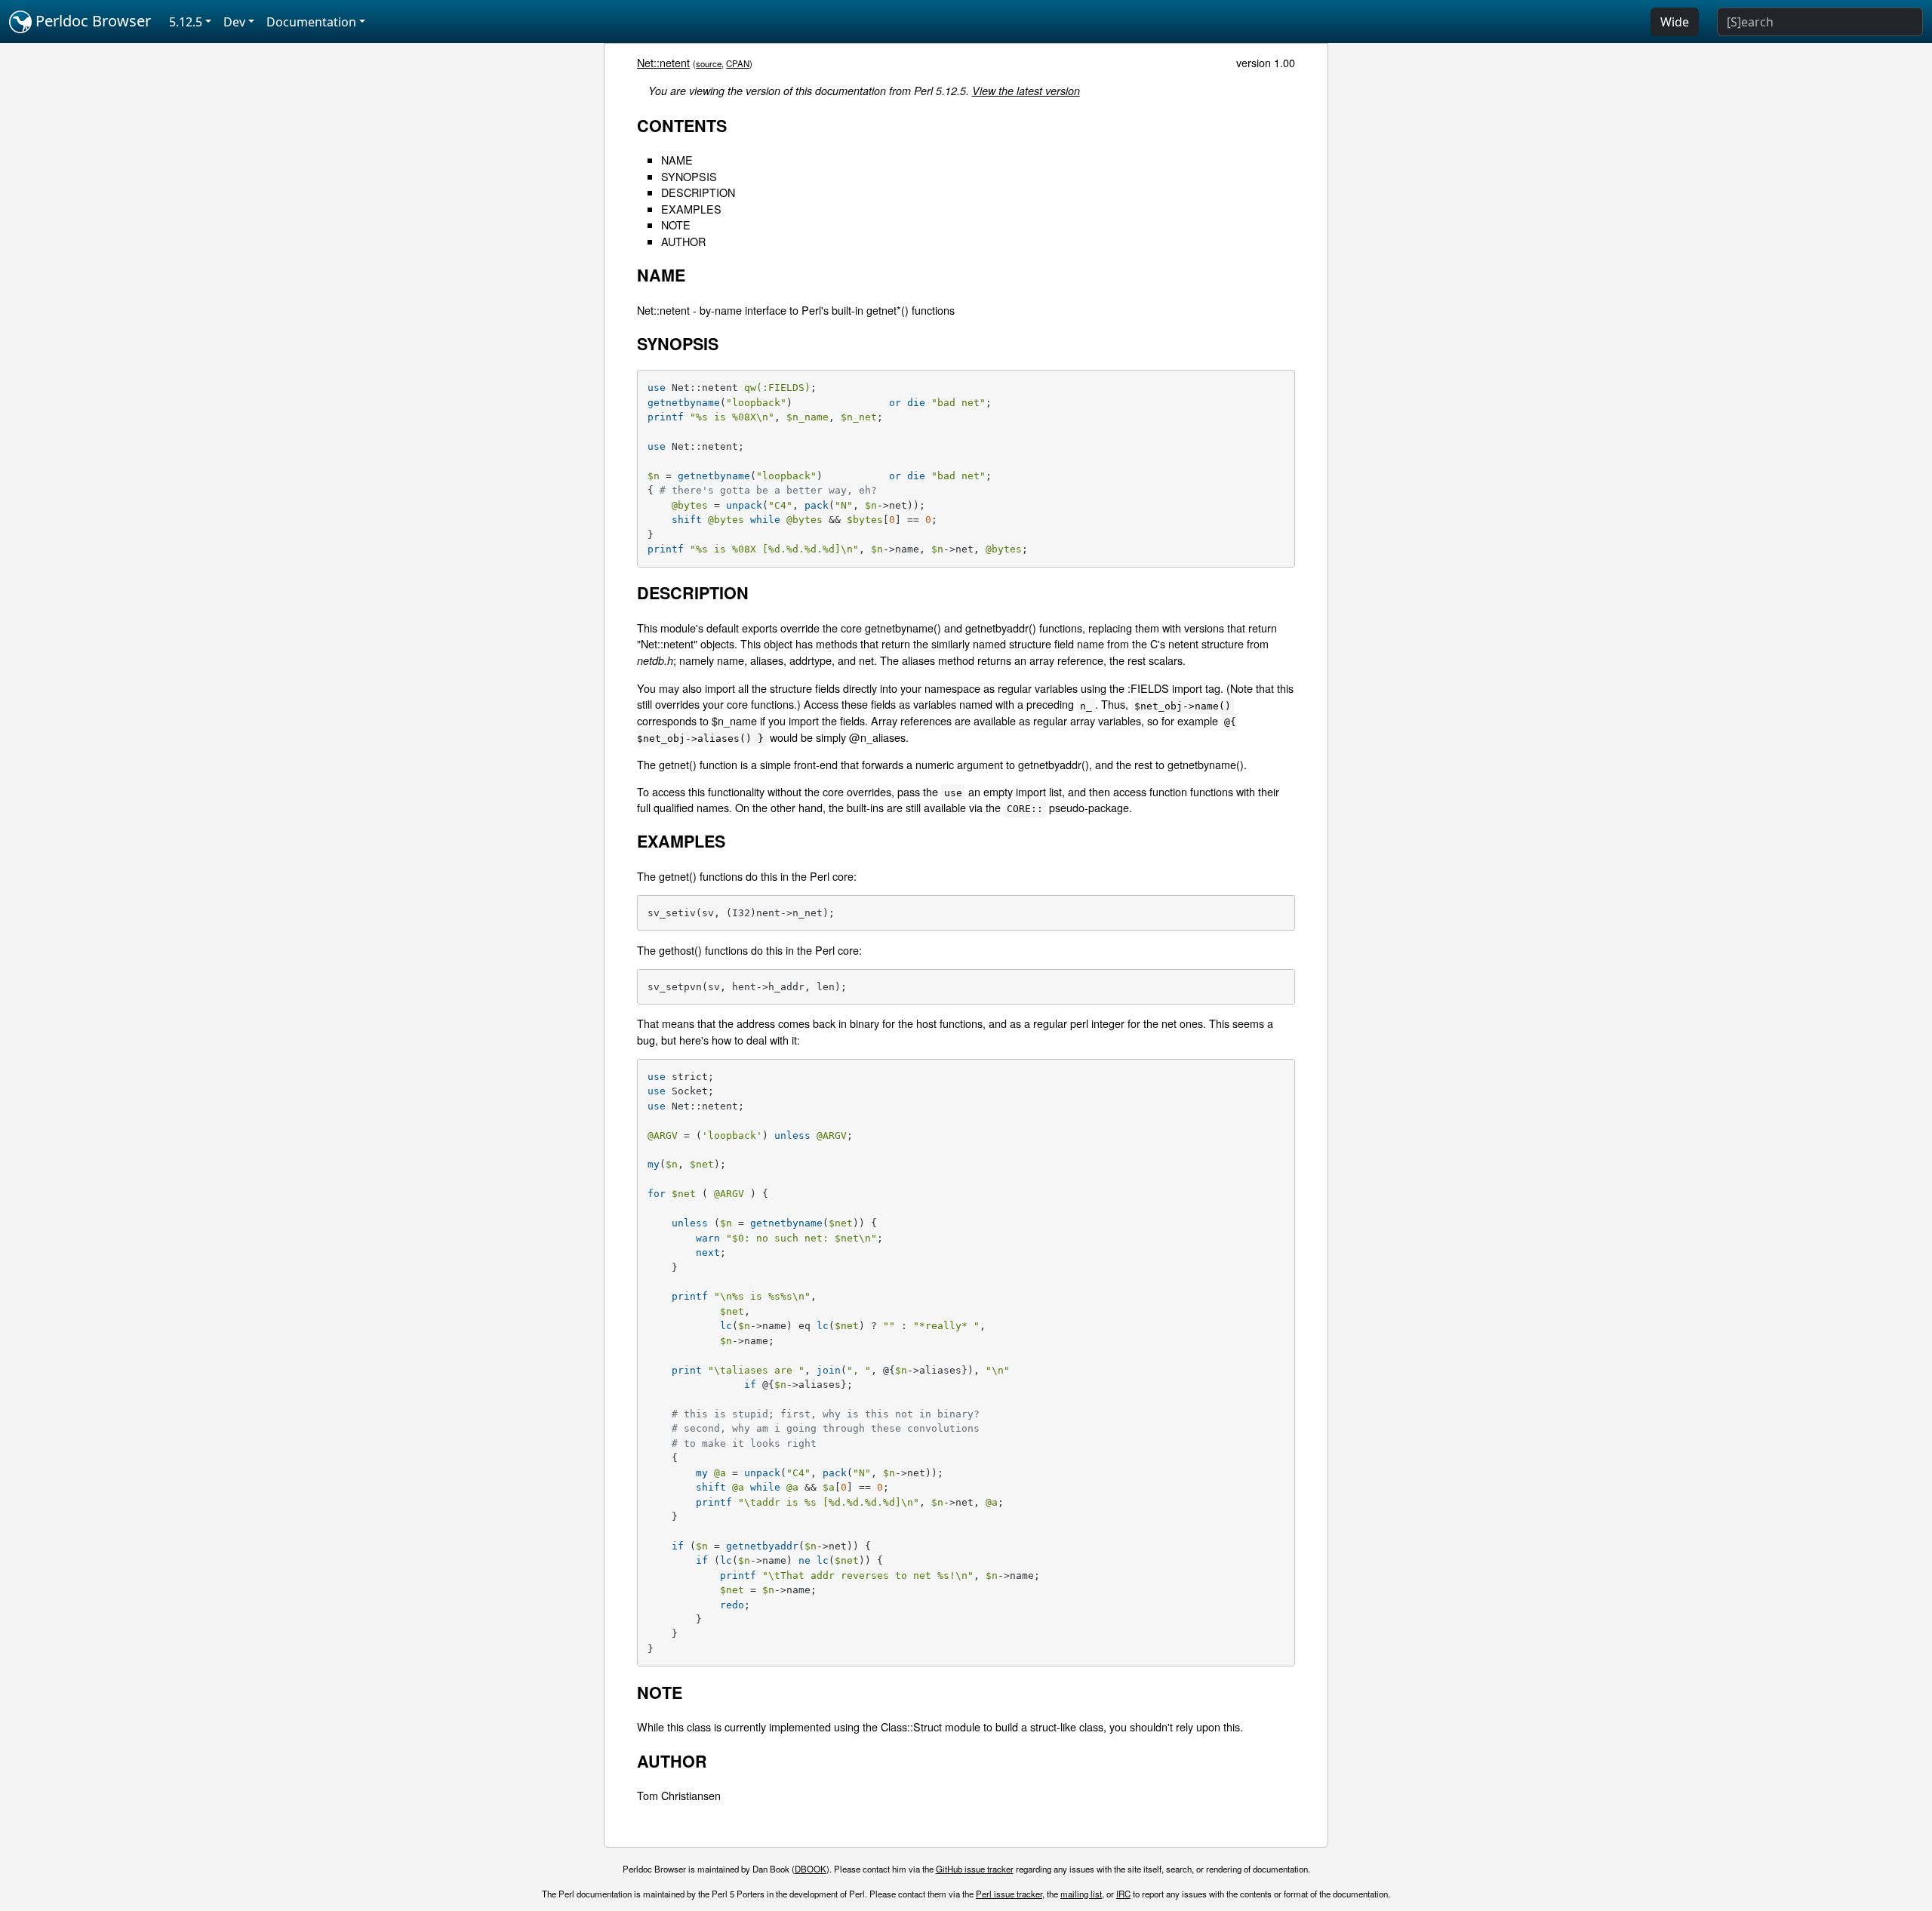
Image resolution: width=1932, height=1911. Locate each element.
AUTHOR (683, 241)
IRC (1123, 1894)
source (709, 63)
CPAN (738, 63)
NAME (677, 160)
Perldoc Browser (91, 21)
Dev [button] (234, 22)
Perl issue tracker (1009, 1894)
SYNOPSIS (689, 176)
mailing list (1081, 1894)
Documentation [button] (311, 22)
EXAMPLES (691, 209)
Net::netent (663, 62)
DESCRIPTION (698, 192)
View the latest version (1026, 91)
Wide (1675, 22)
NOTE (676, 225)
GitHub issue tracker (975, 1869)
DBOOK (811, 1869)
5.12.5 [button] (186, 22)
